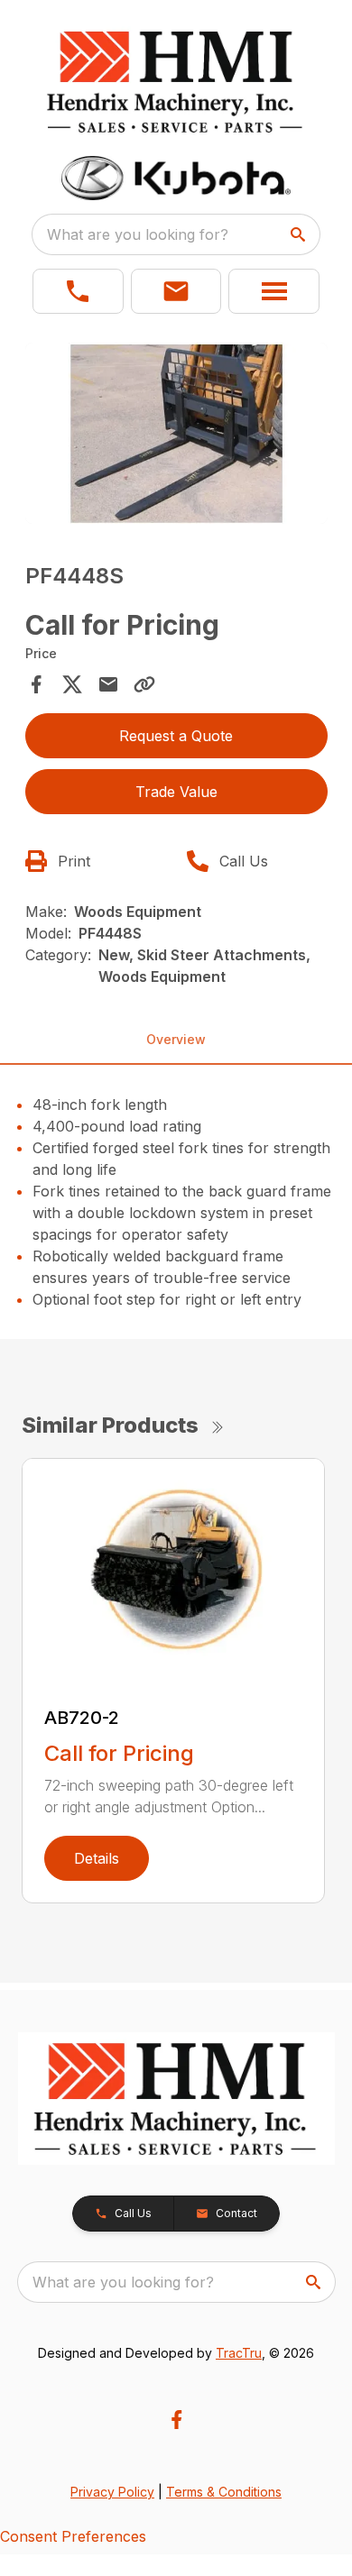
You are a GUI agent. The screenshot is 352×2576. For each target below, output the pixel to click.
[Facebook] (176, 2420)
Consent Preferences (73, 2536)
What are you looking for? (138, 234)
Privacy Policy (112, 2492)
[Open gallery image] (176, 433)
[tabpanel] (176, 436)
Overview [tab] (176, 1039)
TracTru (239, 2353)
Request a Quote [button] (176, 736)
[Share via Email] (108, 684)
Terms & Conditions (224, 2492)
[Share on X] (72, 684)
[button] (78, 291)
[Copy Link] (144, 684)
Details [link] (97, 1858)
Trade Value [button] (176, 792)
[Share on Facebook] (36, 684)
